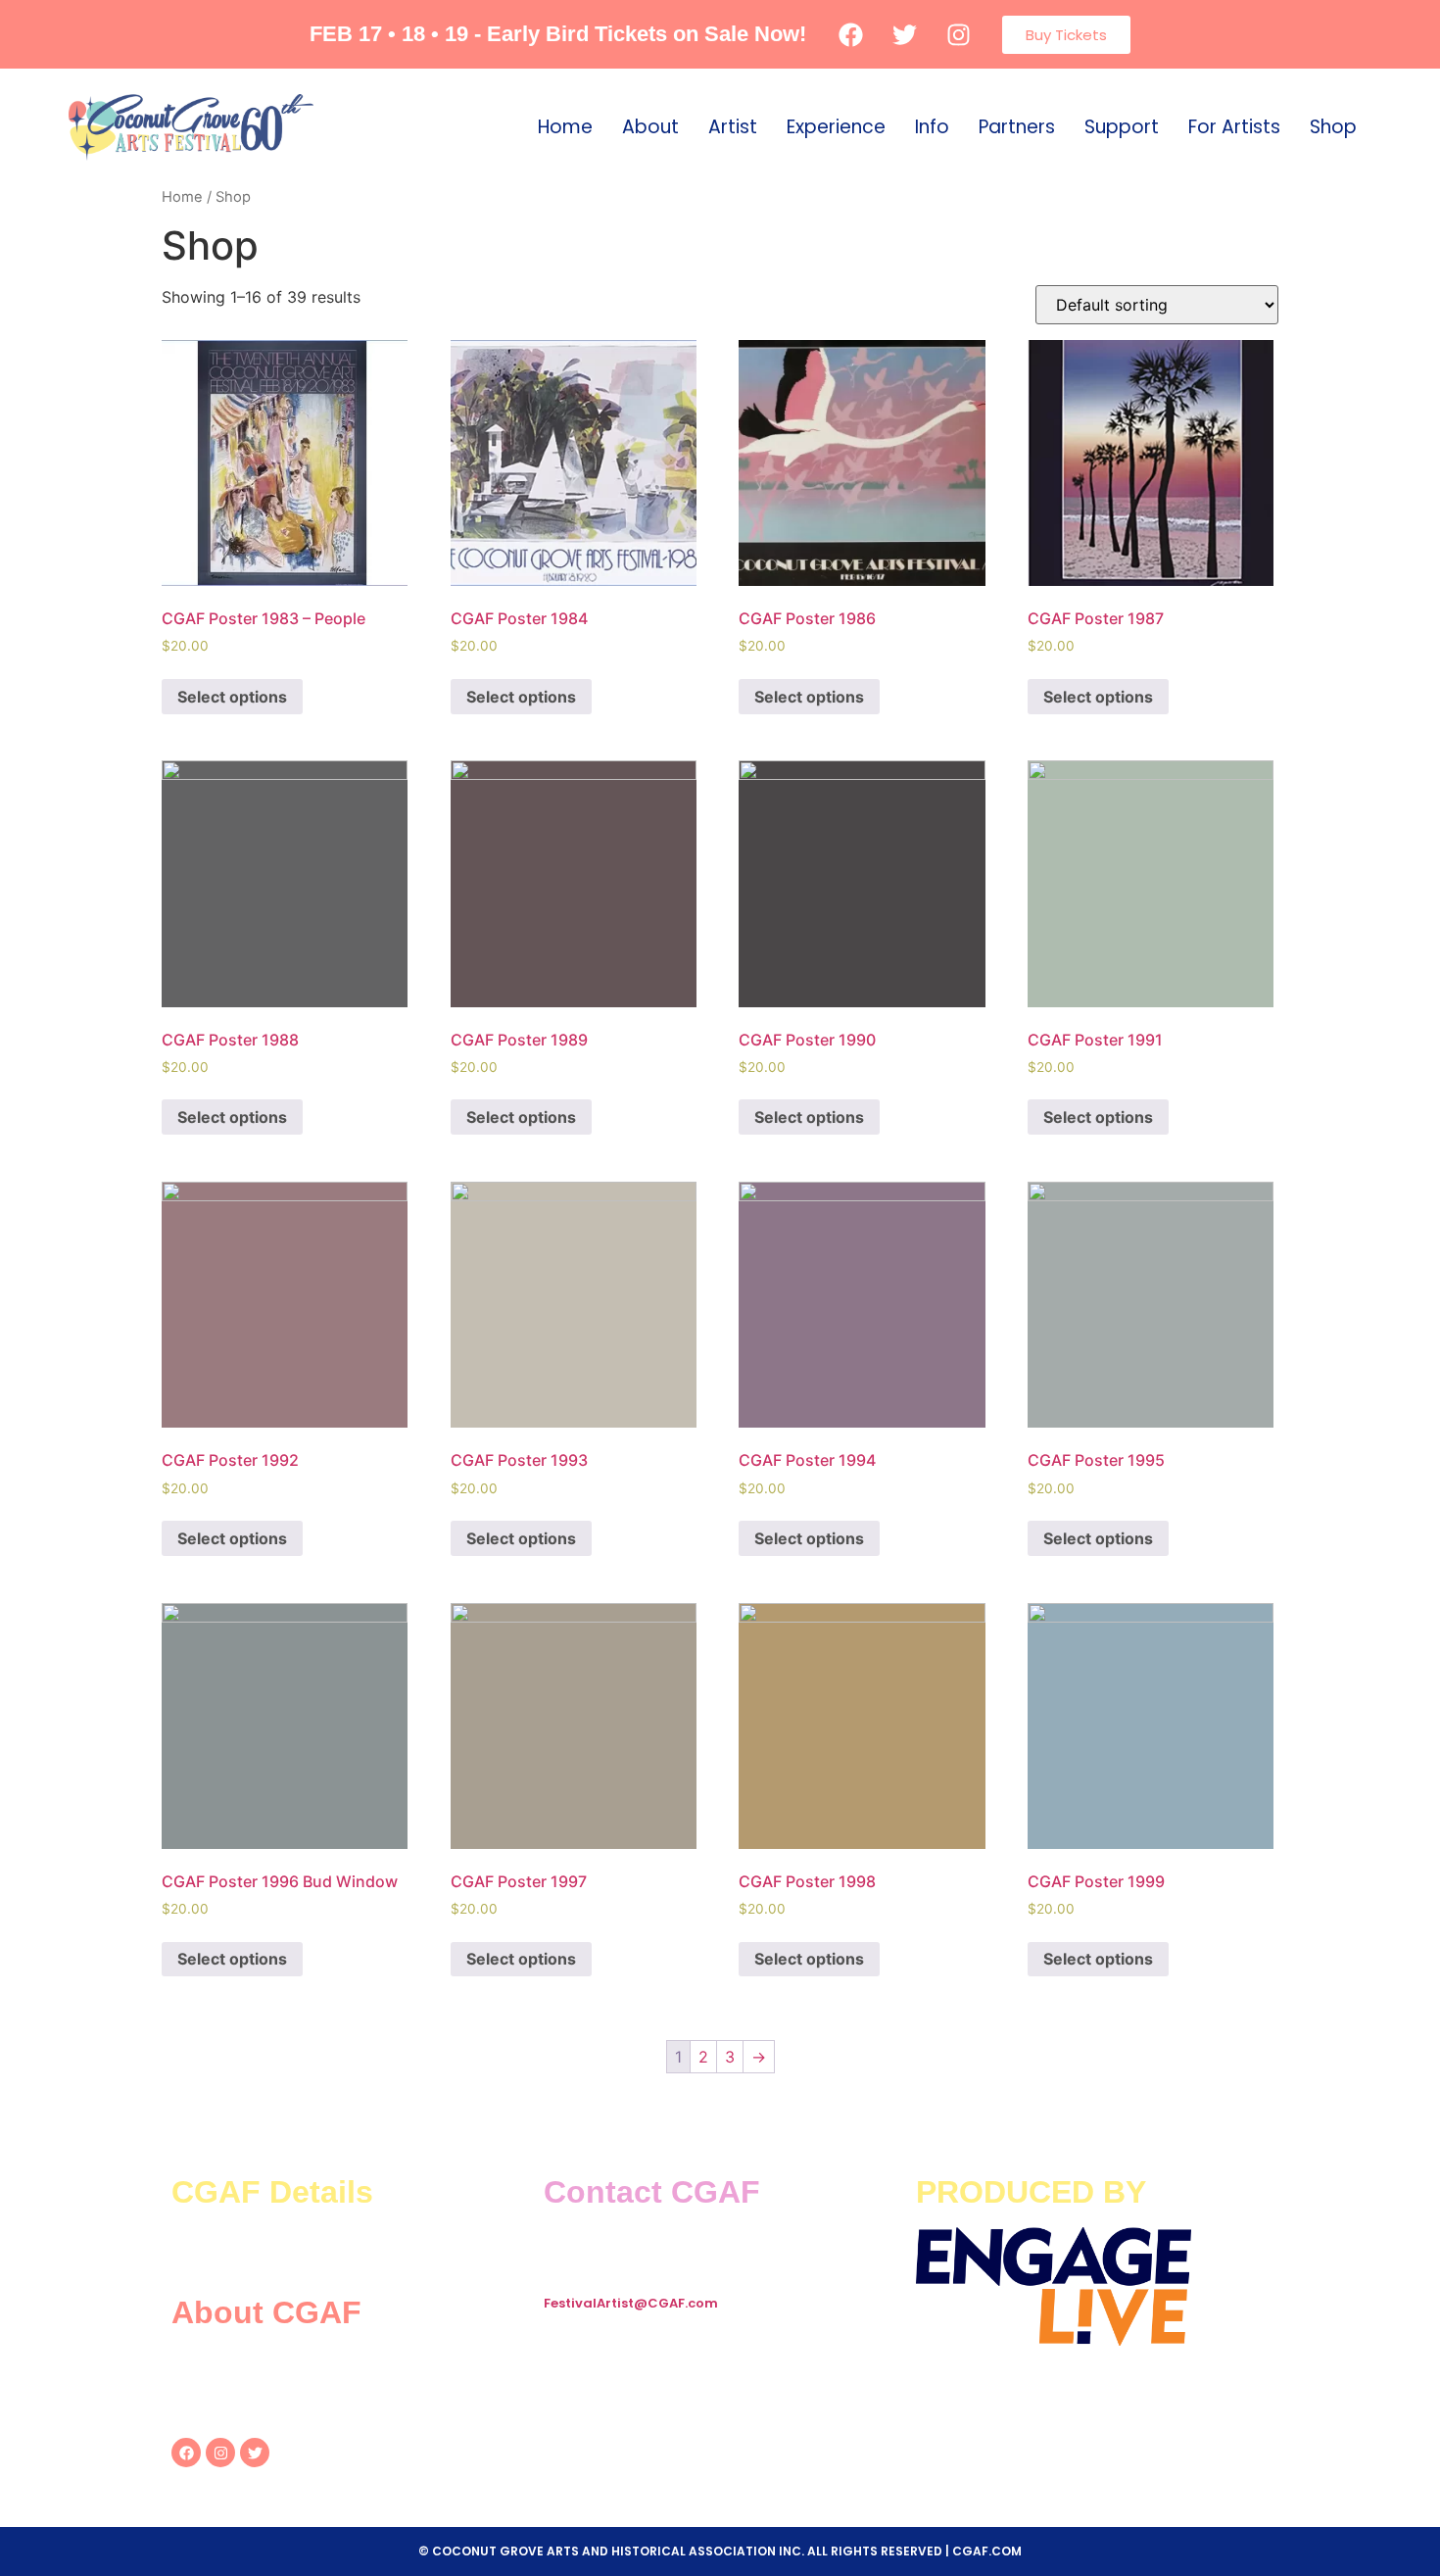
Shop (1333, 127)
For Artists (1234, 127)
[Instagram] (220, 2453)
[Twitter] (255, 2453)
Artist (733, 127)
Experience (836, 127)
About (650, 127)
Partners (1017, 127)
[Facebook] (186, 2453)
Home (565, 127)
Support (1122, 127)
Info (932, 127)
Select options (232, 697)
